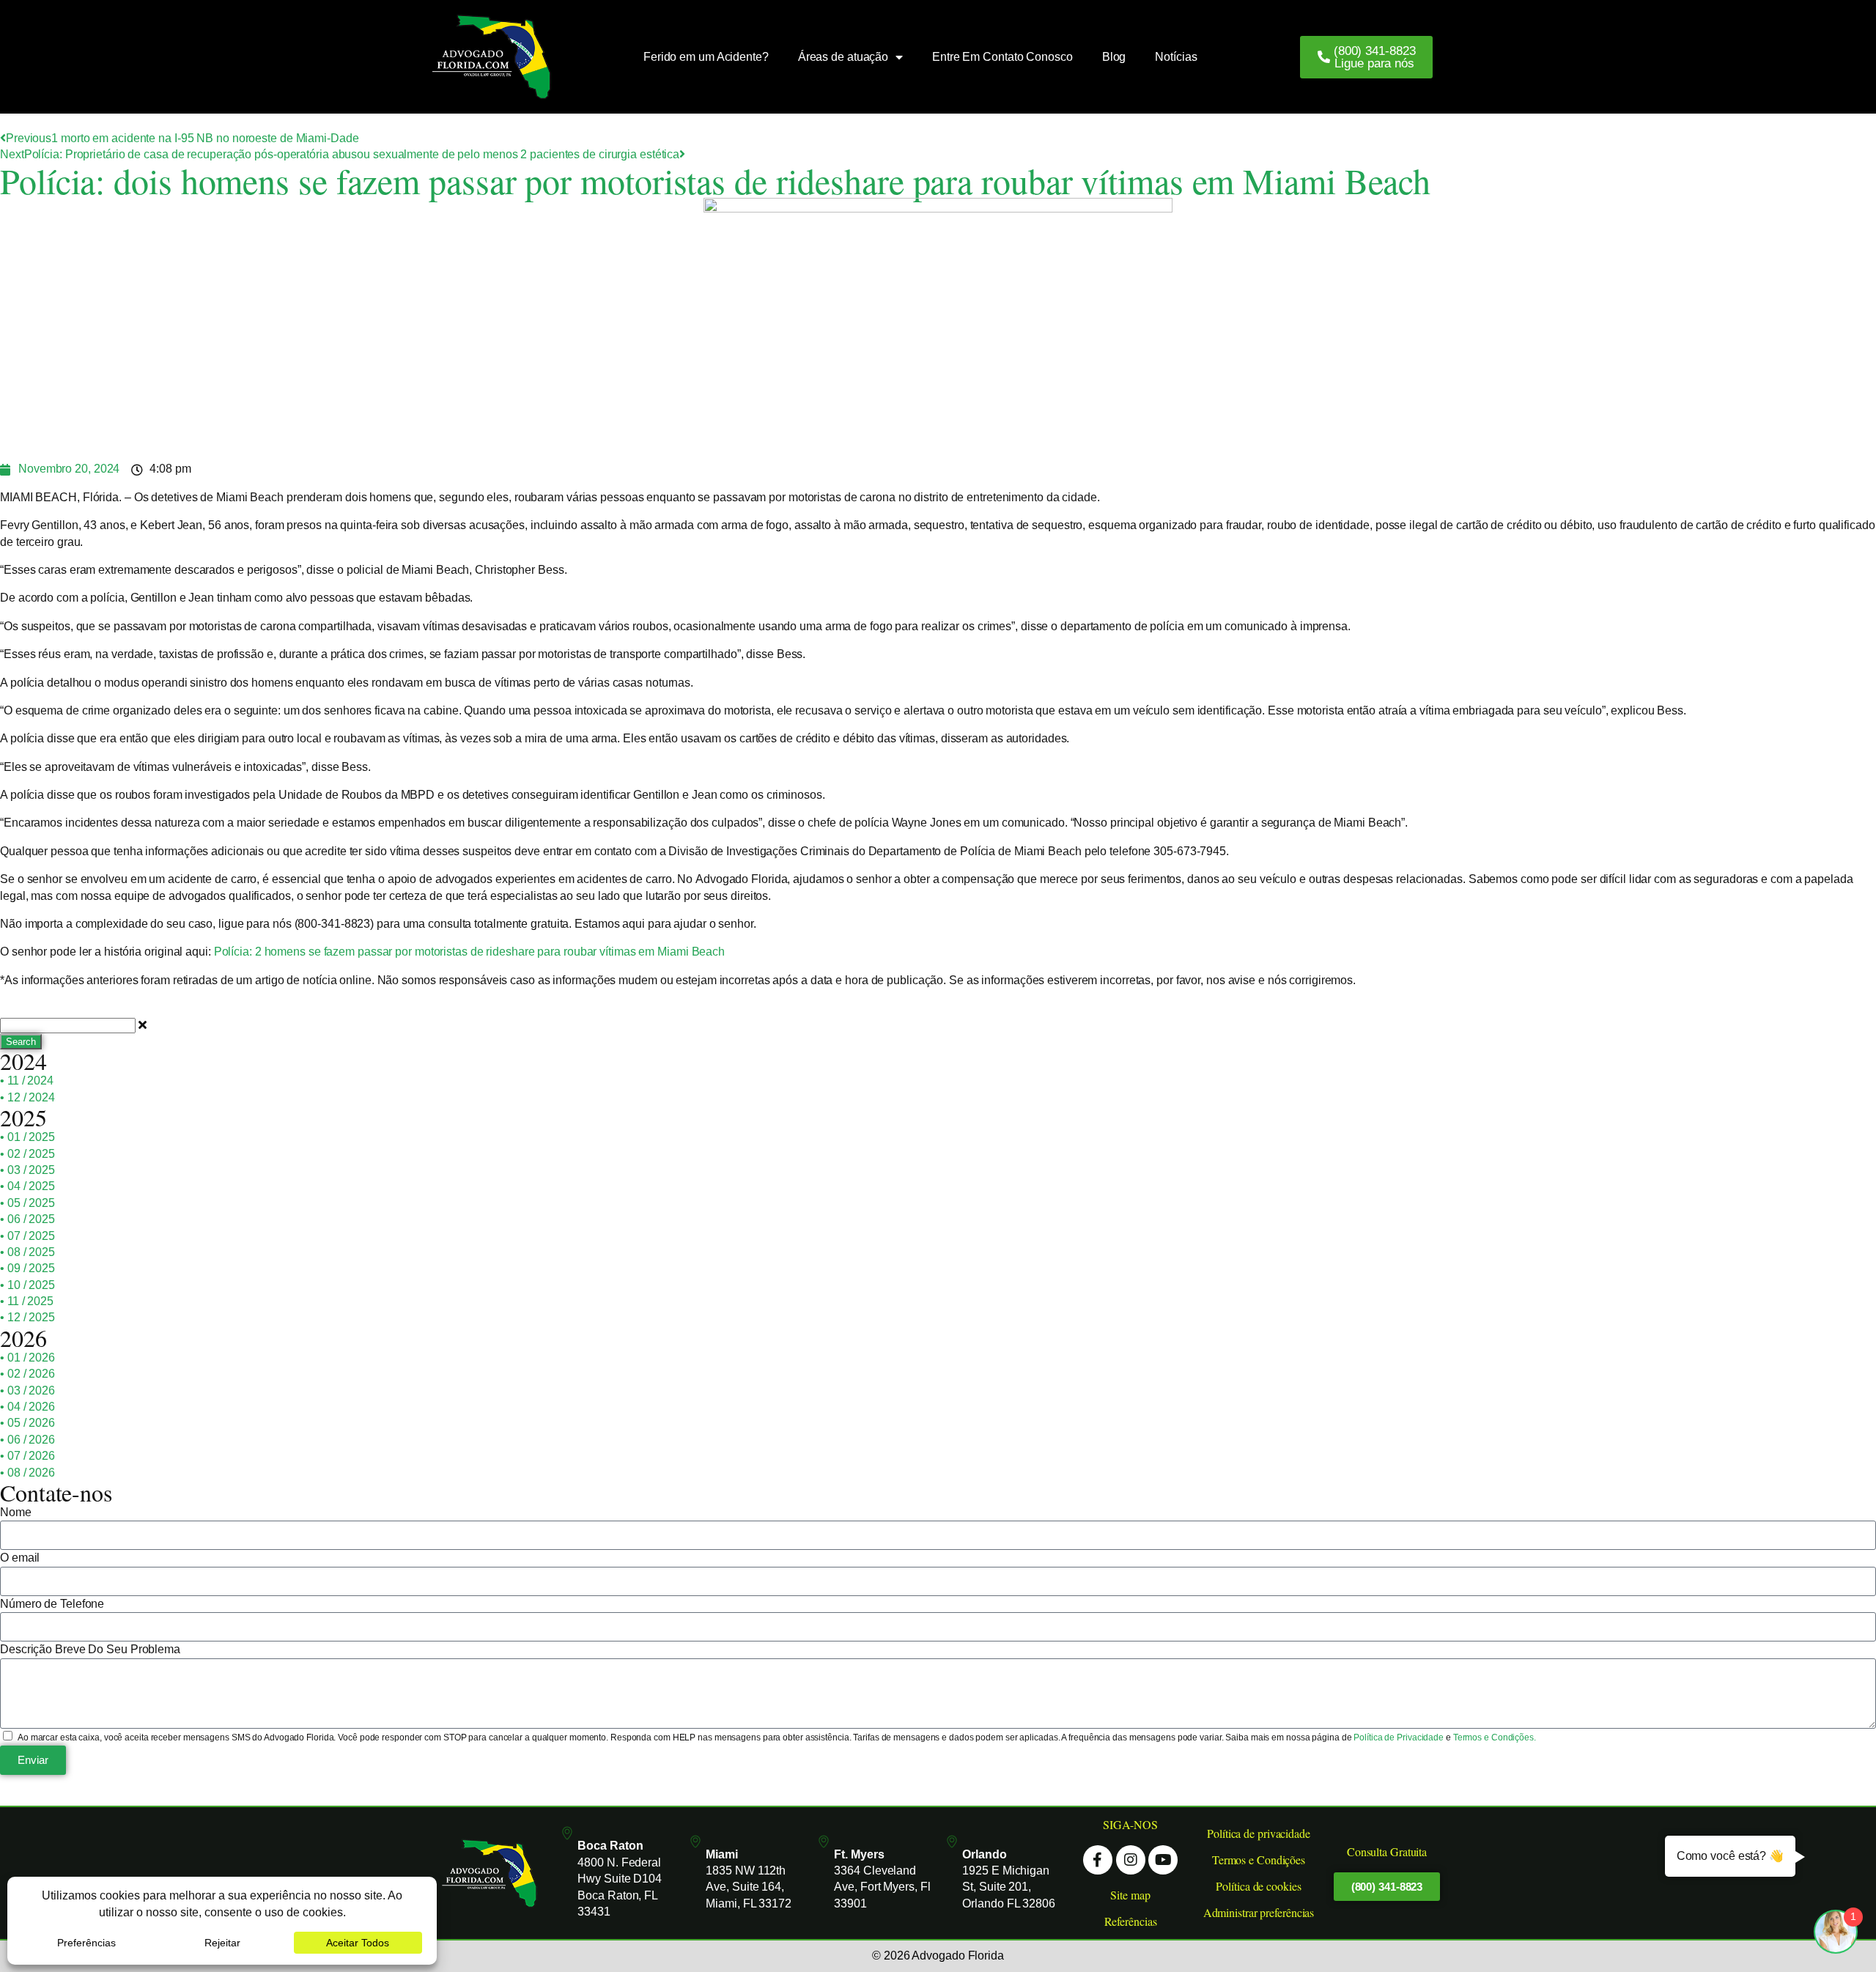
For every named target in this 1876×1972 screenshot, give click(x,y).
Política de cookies (1258, 1886)
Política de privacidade (1259, 1833)
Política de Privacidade (1400, 1737)
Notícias (1176, 57)
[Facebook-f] (1098, 1860)
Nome (16, 1512)
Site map (1130, 1895)
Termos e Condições (1259, 1860)
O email (20, 1558)
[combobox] (68, 1026)
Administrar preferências (1259, 1912)
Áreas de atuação (843, 57)
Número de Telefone (52, 1604)
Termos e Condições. (1495, 1737)
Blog (1114, 57)
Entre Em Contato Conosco (1002, 57)
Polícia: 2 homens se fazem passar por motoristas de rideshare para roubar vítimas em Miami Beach (469, 952)
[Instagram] (1131, 1860)
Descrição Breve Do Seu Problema (90, 1649)
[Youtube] (1163, 1860)
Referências (1131, 1921)
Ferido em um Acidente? (706, 57)
